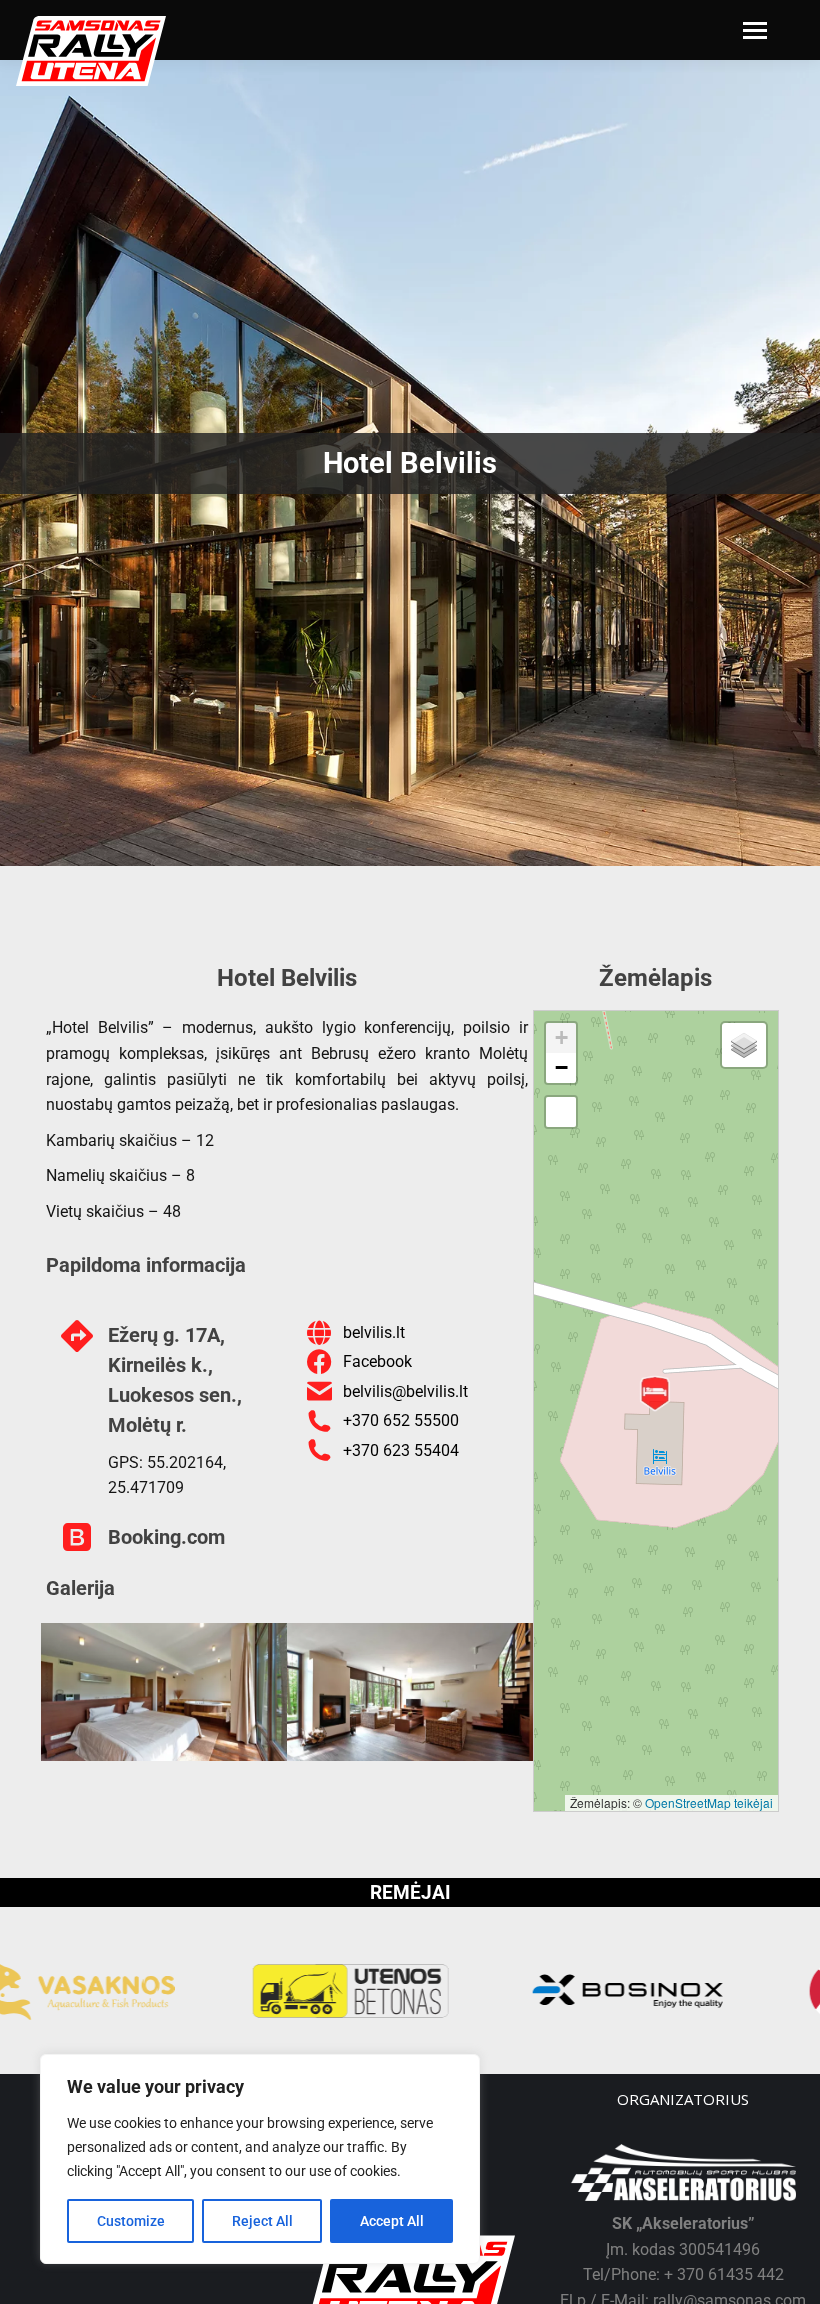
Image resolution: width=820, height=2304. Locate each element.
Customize (131, 2221)
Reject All (262, 2221)
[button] (655, 1393)
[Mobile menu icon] (755, 30)
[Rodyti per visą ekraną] (561, 1112)
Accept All (392, 2221)
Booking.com (166, 1537)
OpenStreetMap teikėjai (709, 1802)
